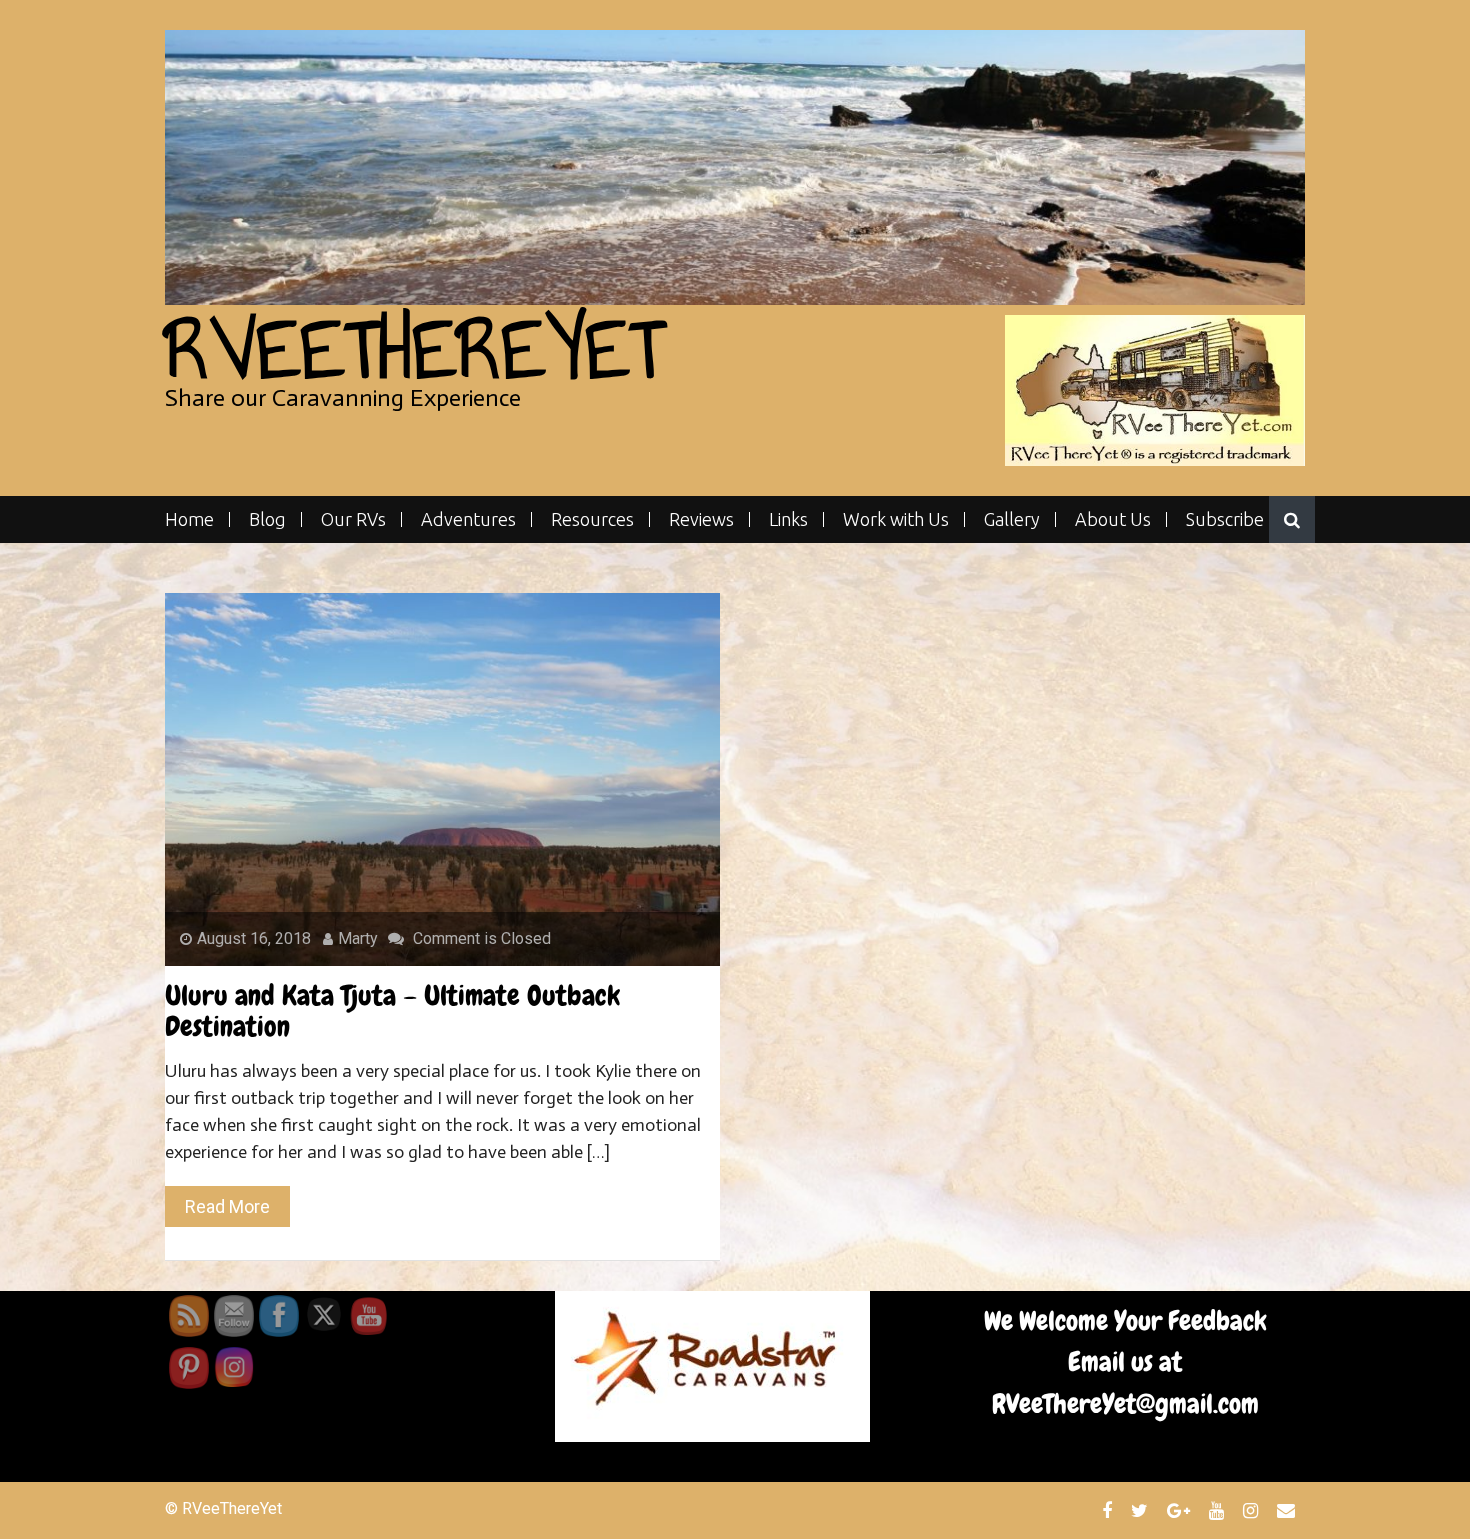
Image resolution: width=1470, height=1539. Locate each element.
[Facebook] (1109, 1510)
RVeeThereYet (414, 349)
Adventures (468, 519)
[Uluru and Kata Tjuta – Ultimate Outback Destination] (442, 778)
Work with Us (896, 519)
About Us (1113, 519)
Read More (227, 1206)
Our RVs (353, 519)
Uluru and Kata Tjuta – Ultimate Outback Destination (392, 1011)
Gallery (1012, 519)
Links (788, 519)
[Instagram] (1253, 1510)
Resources (592, 519)
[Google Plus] (1181, 1510)
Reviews (701, 519)
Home (189, 519)
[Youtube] (1219, 1510)
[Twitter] (1142, 1510)
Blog (267, 519)
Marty (358, 938)
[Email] (1288, 1510)
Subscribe (1225, 519)
